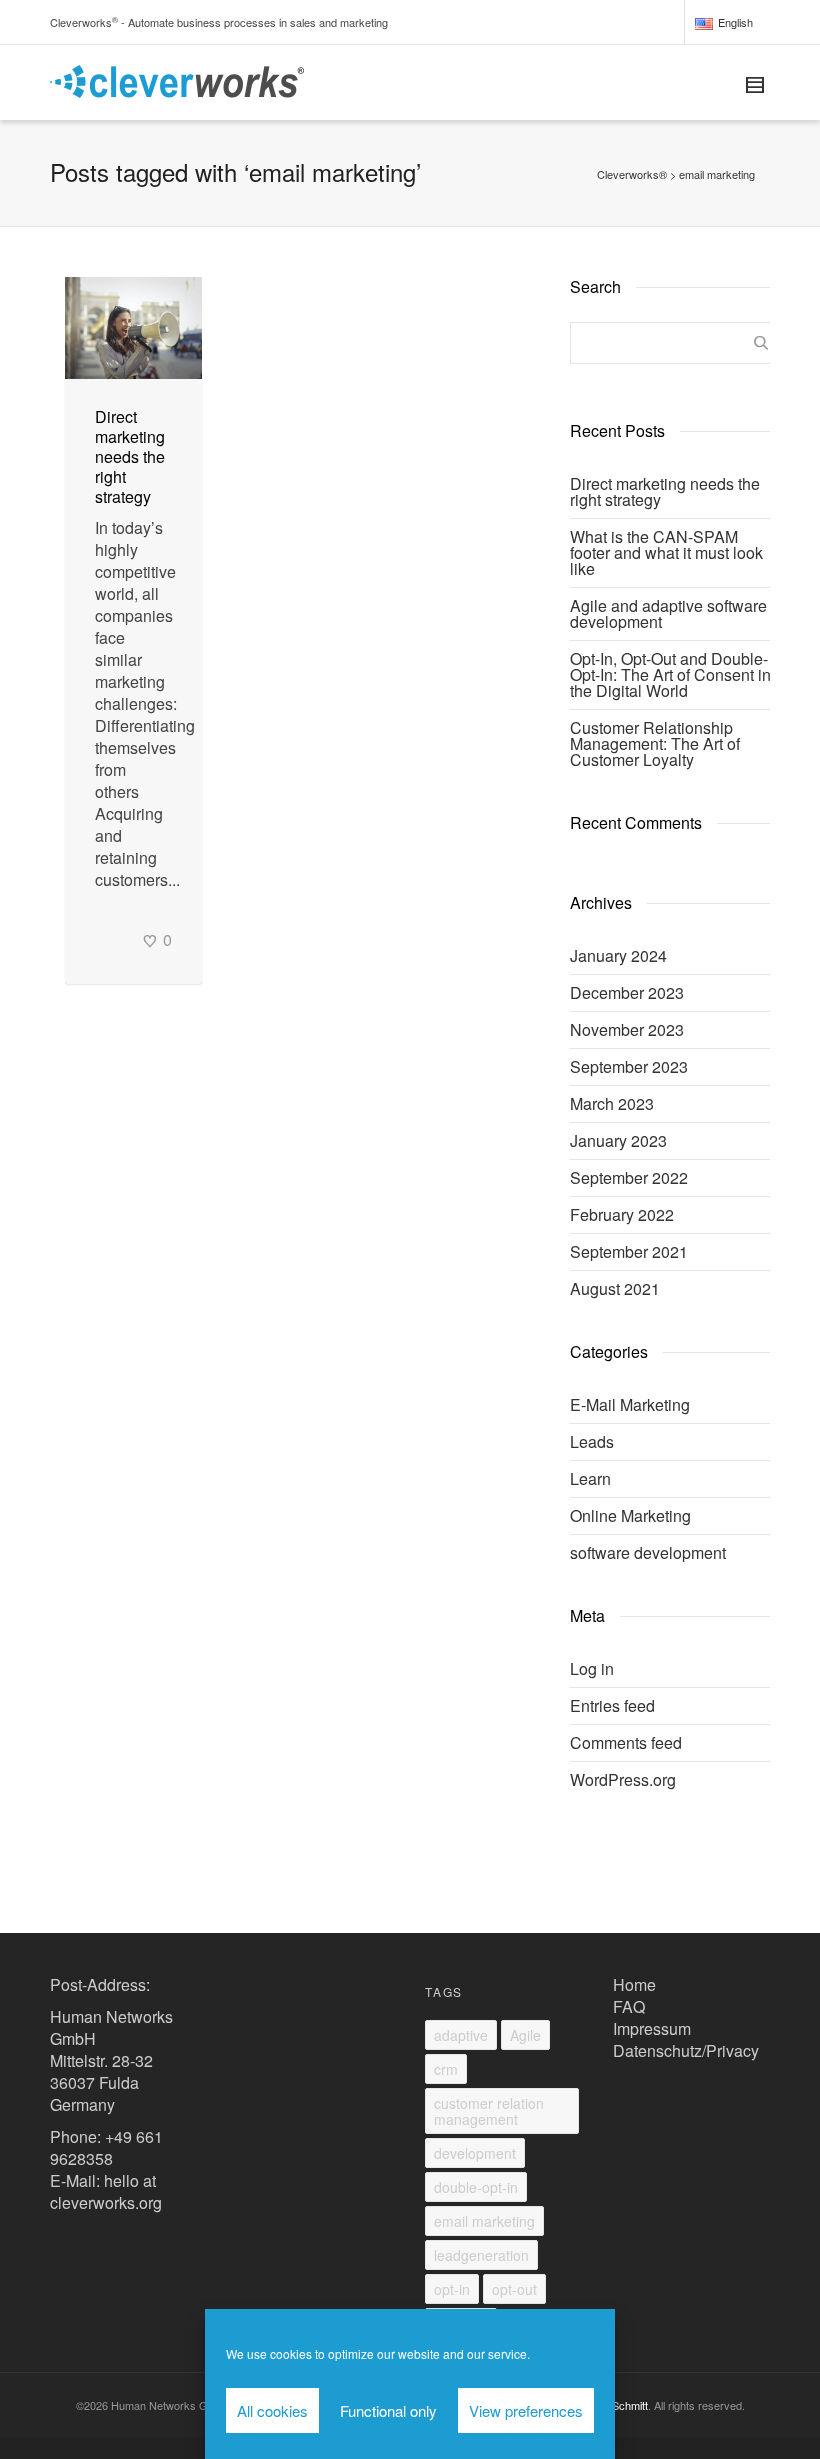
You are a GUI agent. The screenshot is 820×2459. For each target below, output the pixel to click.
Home (634, 1984)
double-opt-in (476, 2187)
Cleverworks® (632, 174)
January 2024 (618, 955)
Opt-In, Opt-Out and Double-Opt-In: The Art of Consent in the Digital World (670, 674)
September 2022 (629, 1177)
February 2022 (622, 1214)
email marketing (484, 2221)
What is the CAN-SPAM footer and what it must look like (666, 552)
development (475, 2153)
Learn (590, 1478)
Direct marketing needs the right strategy (130, 456)
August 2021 (615, 1288)
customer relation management (489, 2111)
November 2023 (627, 1029)
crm (446, 2069)
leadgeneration (481, 2255)
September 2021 (629, 1251)
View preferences (526, 2410)
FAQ (629, 2006)
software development (648, 1552)
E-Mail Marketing (630, 1404)
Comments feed (626, 1742)
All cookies (272, 2410)
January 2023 (618, 1140)
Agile (525, 2035)
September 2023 (629, 1066)
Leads (592, 1441)
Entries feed (612, 1705)
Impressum (652, 2028)
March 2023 (612, 1103)
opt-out (514, 2289)
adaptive (461, 2035)
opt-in (452, 2289)
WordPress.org (623, 1779)
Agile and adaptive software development (668, 613)
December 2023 (627, 992)
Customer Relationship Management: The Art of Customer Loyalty (655, 743)
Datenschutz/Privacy (686, 2050)
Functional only (388, 2410)
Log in (592, 1668)
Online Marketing (630, 1515)
